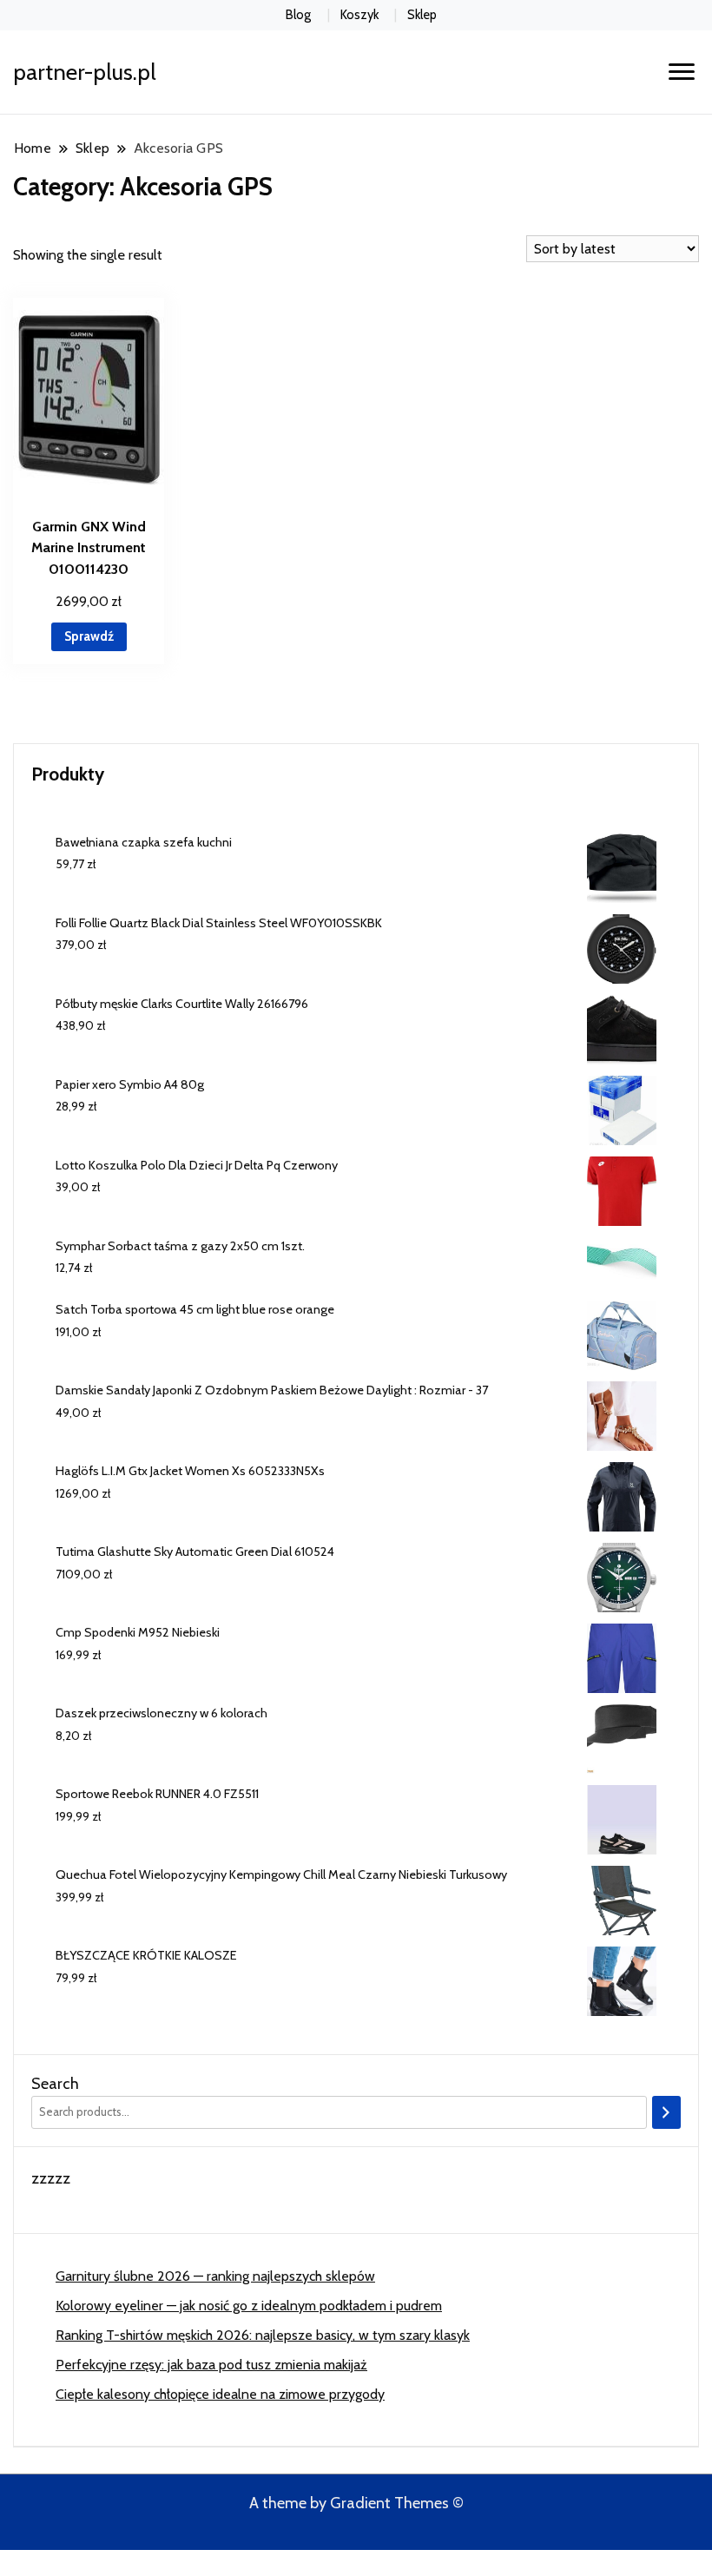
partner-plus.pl (85, 72)
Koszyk (359, 15)
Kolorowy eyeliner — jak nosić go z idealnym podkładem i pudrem (249, 2306)
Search (55, 2084)
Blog (298, 15)
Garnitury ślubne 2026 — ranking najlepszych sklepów (215, 2276)
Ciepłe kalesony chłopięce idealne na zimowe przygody (220, 2394)
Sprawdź (89, 636)
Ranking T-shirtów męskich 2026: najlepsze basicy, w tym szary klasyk (263, 2335)
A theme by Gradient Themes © (356, 2503)
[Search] (666, 2112)
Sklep (422, 15)
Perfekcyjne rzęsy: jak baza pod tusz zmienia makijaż (211, 2365)
